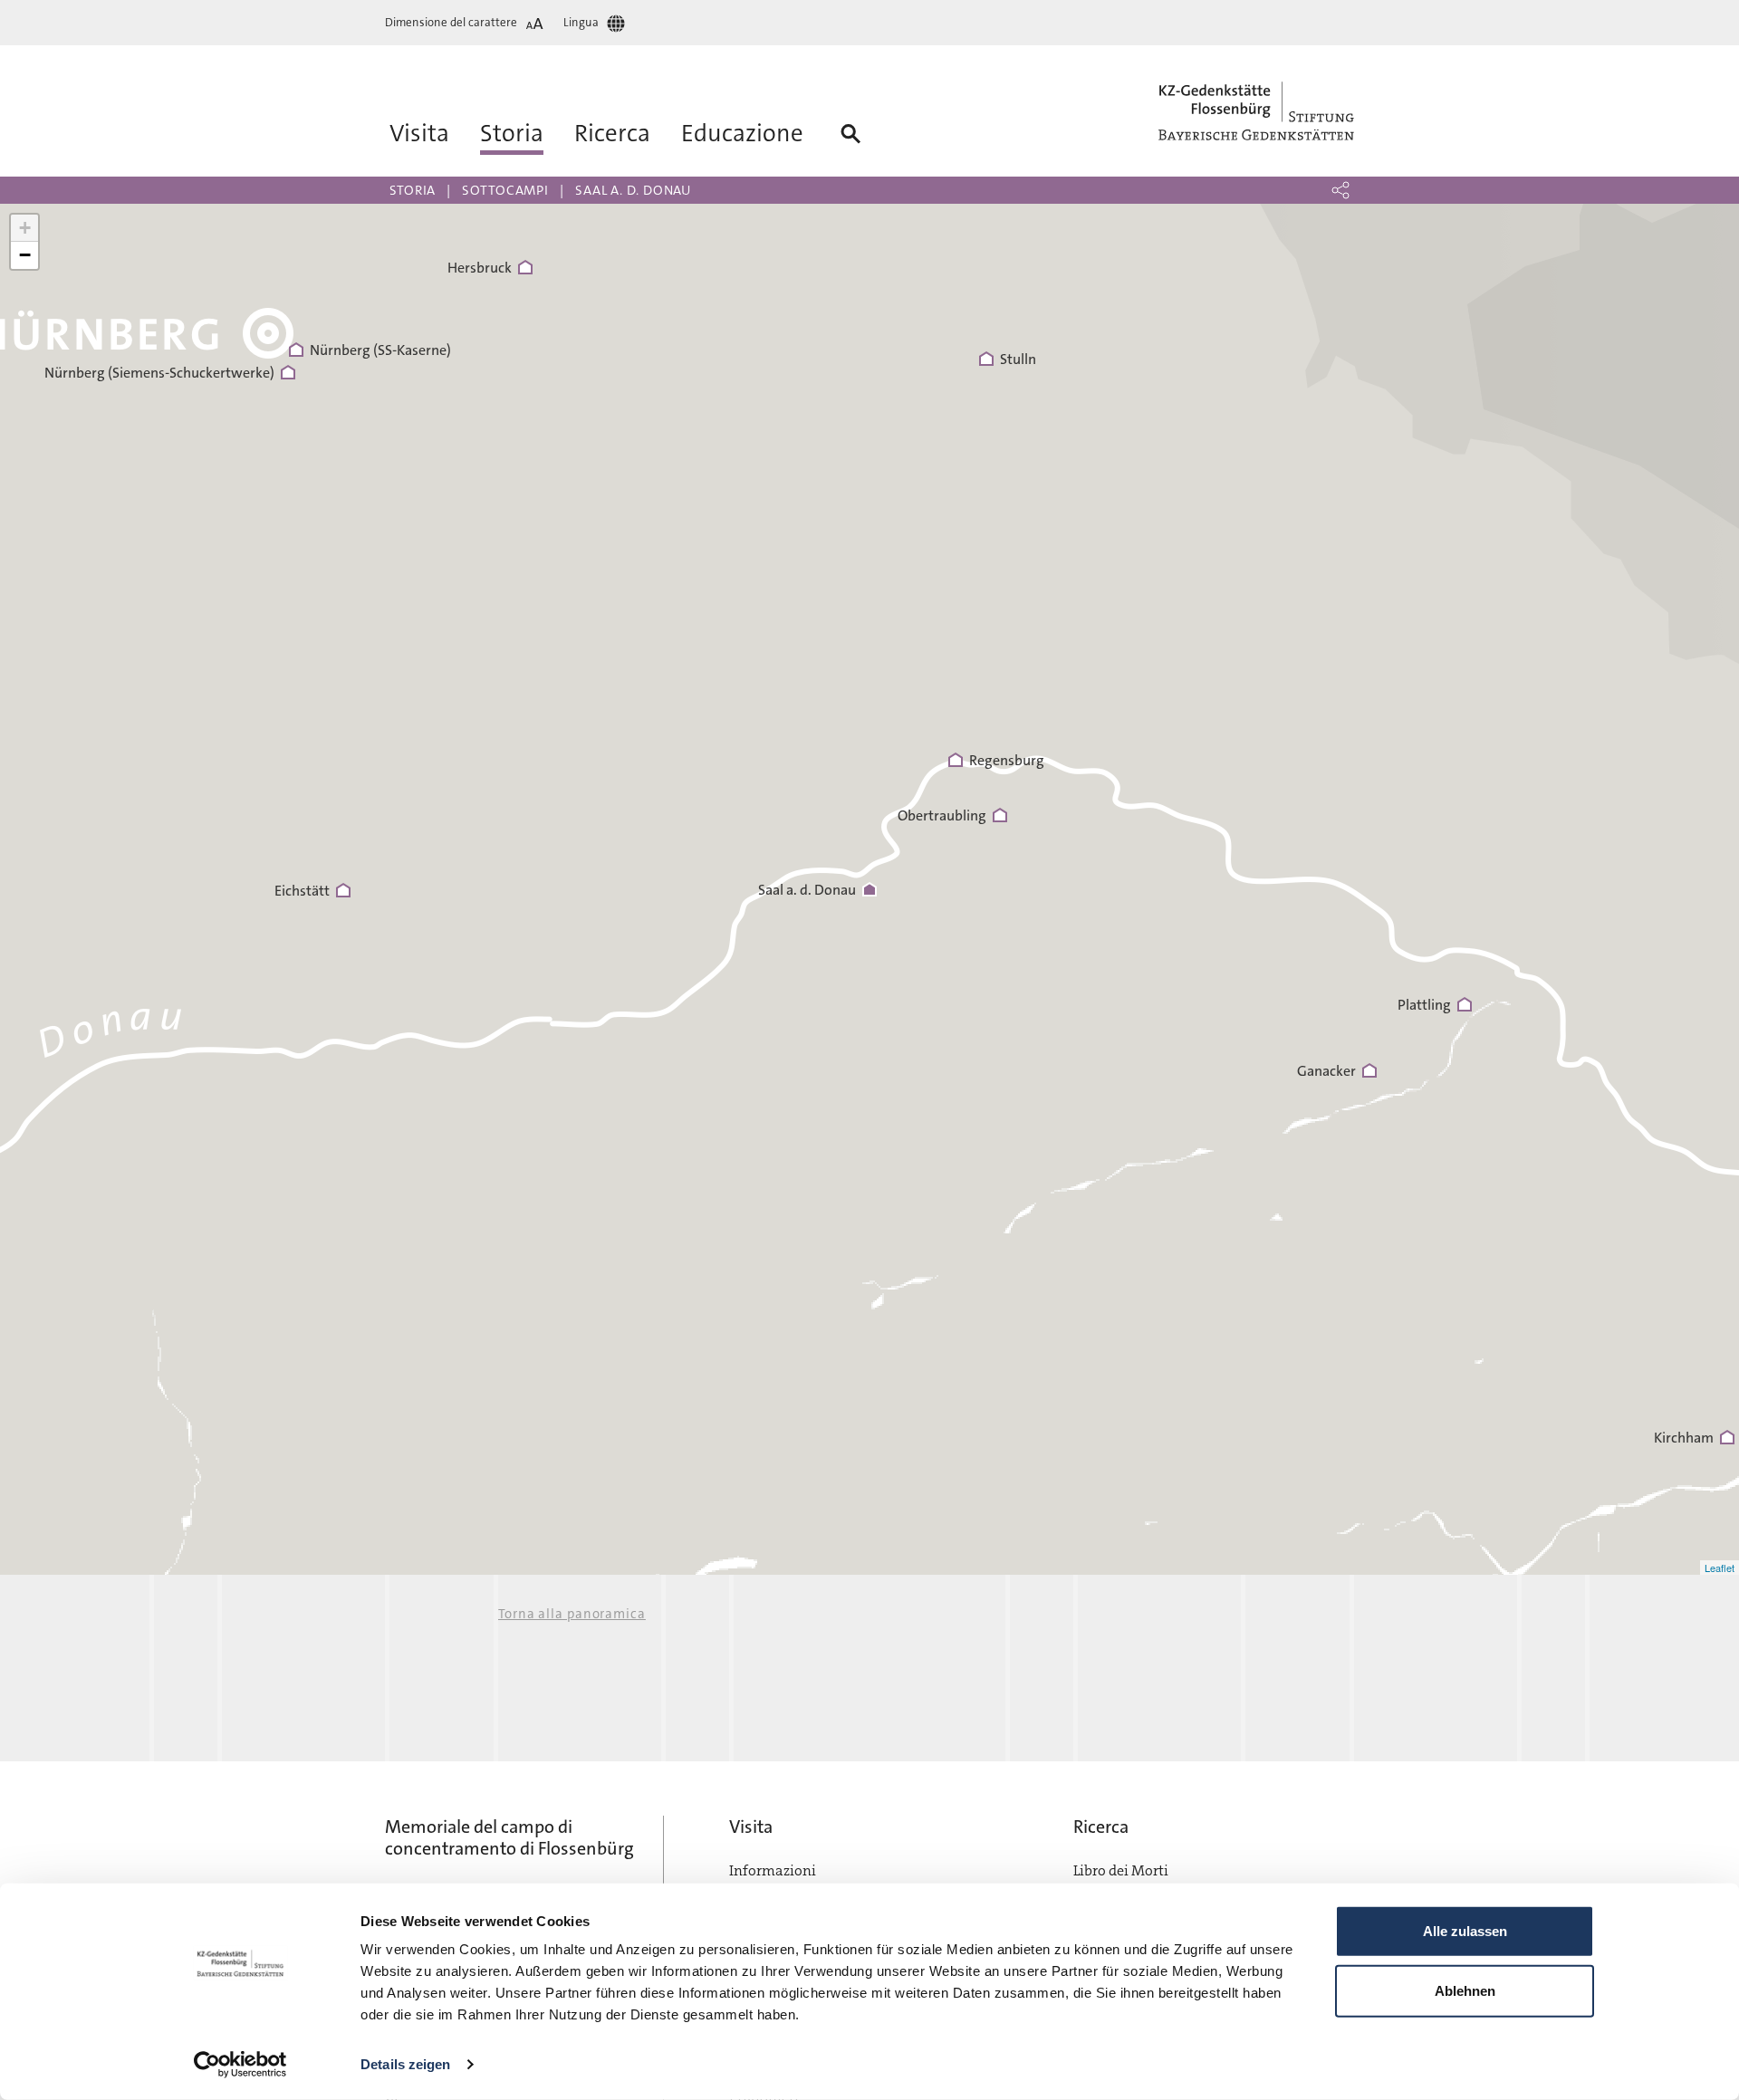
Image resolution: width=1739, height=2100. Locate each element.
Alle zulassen (1465, 1931)
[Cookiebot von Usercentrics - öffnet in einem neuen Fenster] (240, 2065)
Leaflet (1720, 1568)
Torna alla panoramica (572, 1614)
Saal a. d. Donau (633, 190)
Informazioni (773, 1870)
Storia (413, 190)
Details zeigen (405, 2064)
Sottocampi (505, 190)
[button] (1340, 190)
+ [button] (25, 228)
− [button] (25, 255)
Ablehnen (1465, 1990)
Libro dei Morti (1121, 1870)
